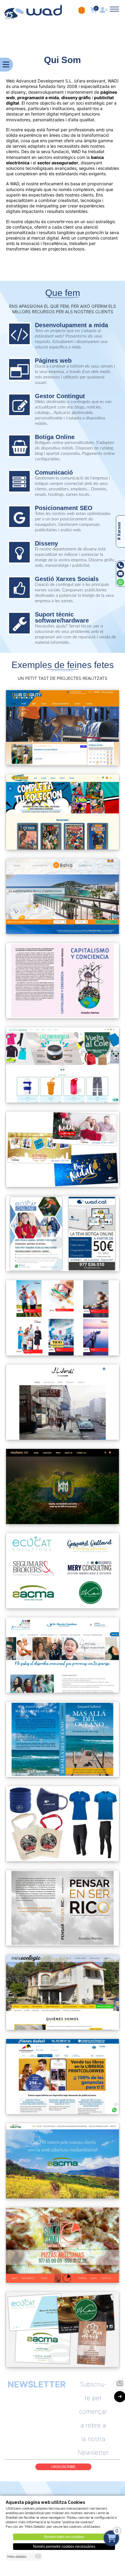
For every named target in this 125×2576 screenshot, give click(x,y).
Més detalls (17, 2557)
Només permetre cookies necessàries (64, 2547)
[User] (104, 11)
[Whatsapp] (120, 582)
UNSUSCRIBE (63, 2467)
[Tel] (120, 565)
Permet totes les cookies (64, 2537)
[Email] (120, 574)
